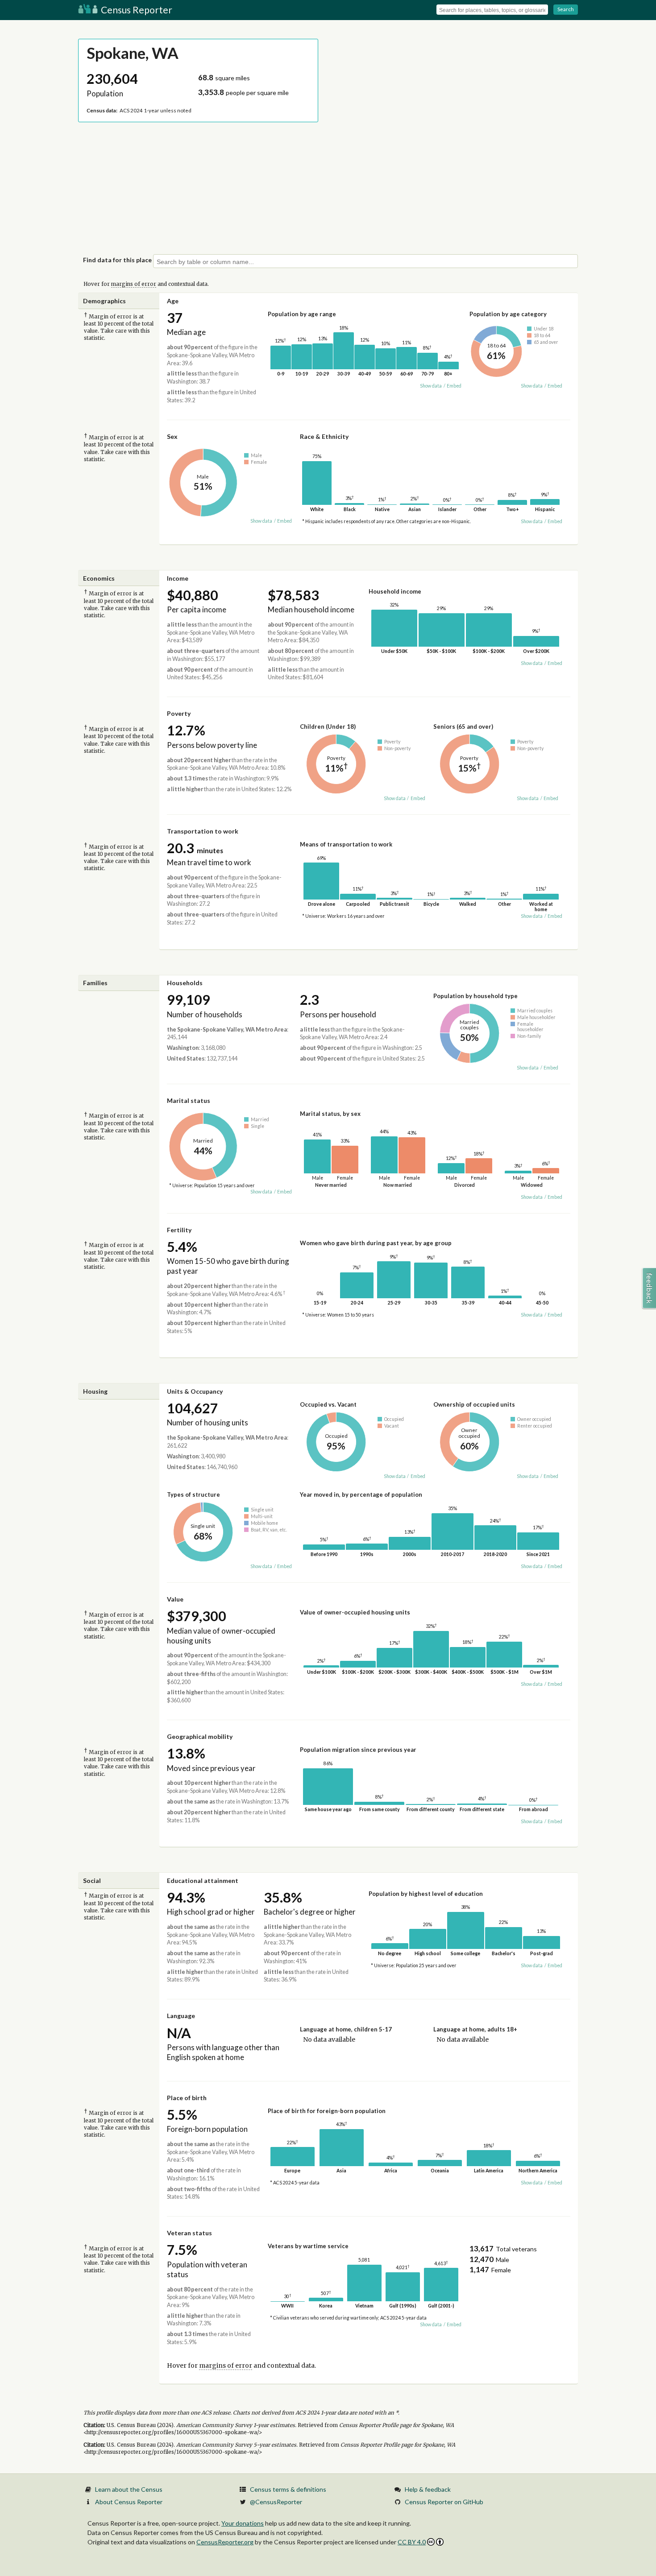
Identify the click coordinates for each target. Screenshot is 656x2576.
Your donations (243, 2523)
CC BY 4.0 (412, 2542)
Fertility (179, 1230)
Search (566, 9)
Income (178, 578)
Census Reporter (136, 10)
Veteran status (189, 2233)
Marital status (189, 1100)
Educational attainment (203, 1880)
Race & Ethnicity (324, 436)
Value (175, 1599)
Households (185, 983)
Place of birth (187, 2098)
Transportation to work (203, 831)
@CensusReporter (276, 2502)
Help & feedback (428, 2489)
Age (173, 301)
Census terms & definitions (288, 2489)
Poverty (179, 713)
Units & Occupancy (195, 1391)
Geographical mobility (200, 1736)
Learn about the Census (129, 2489)
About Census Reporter (129, 2502)
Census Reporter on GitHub (444, 2502)
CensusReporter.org (225, 2542)
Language (181, 2016)
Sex (172, 436)
